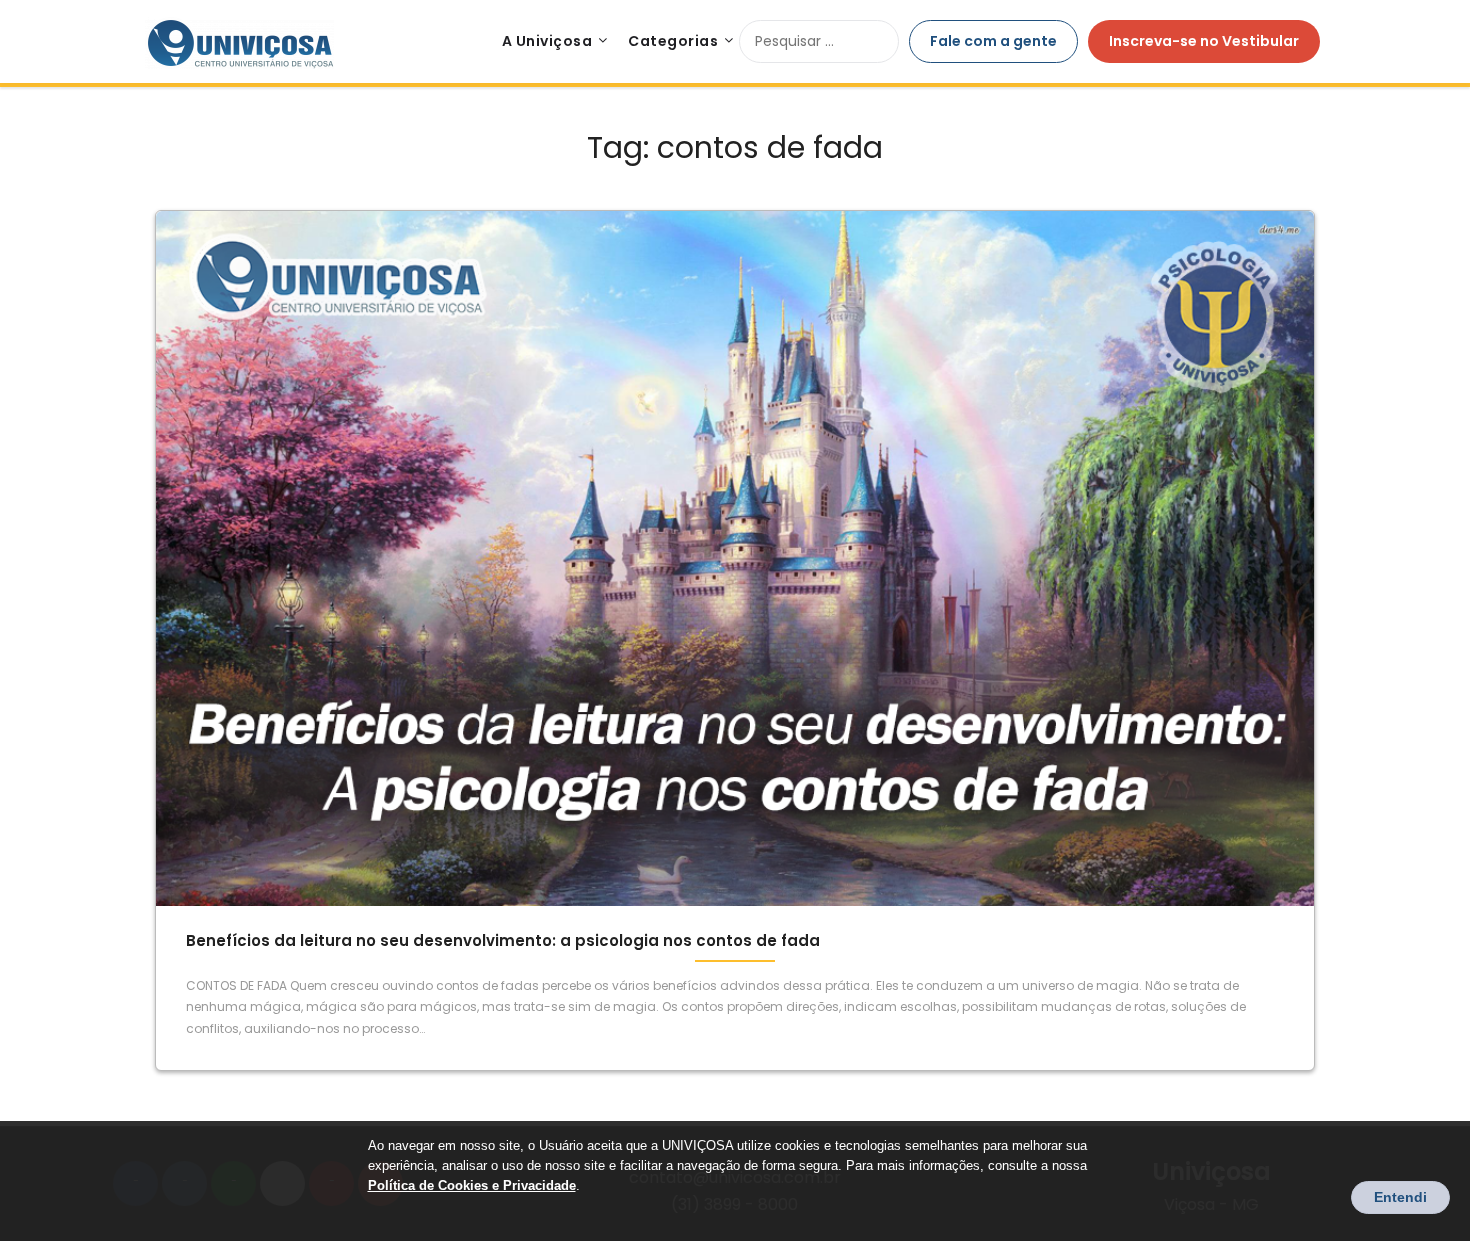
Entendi (1400, 1197)
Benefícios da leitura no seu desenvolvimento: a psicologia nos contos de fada (503, 940)
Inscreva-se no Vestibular (1204, 41)
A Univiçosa (547, 41)
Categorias (673, 41)
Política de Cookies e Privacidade (472, 1185)
